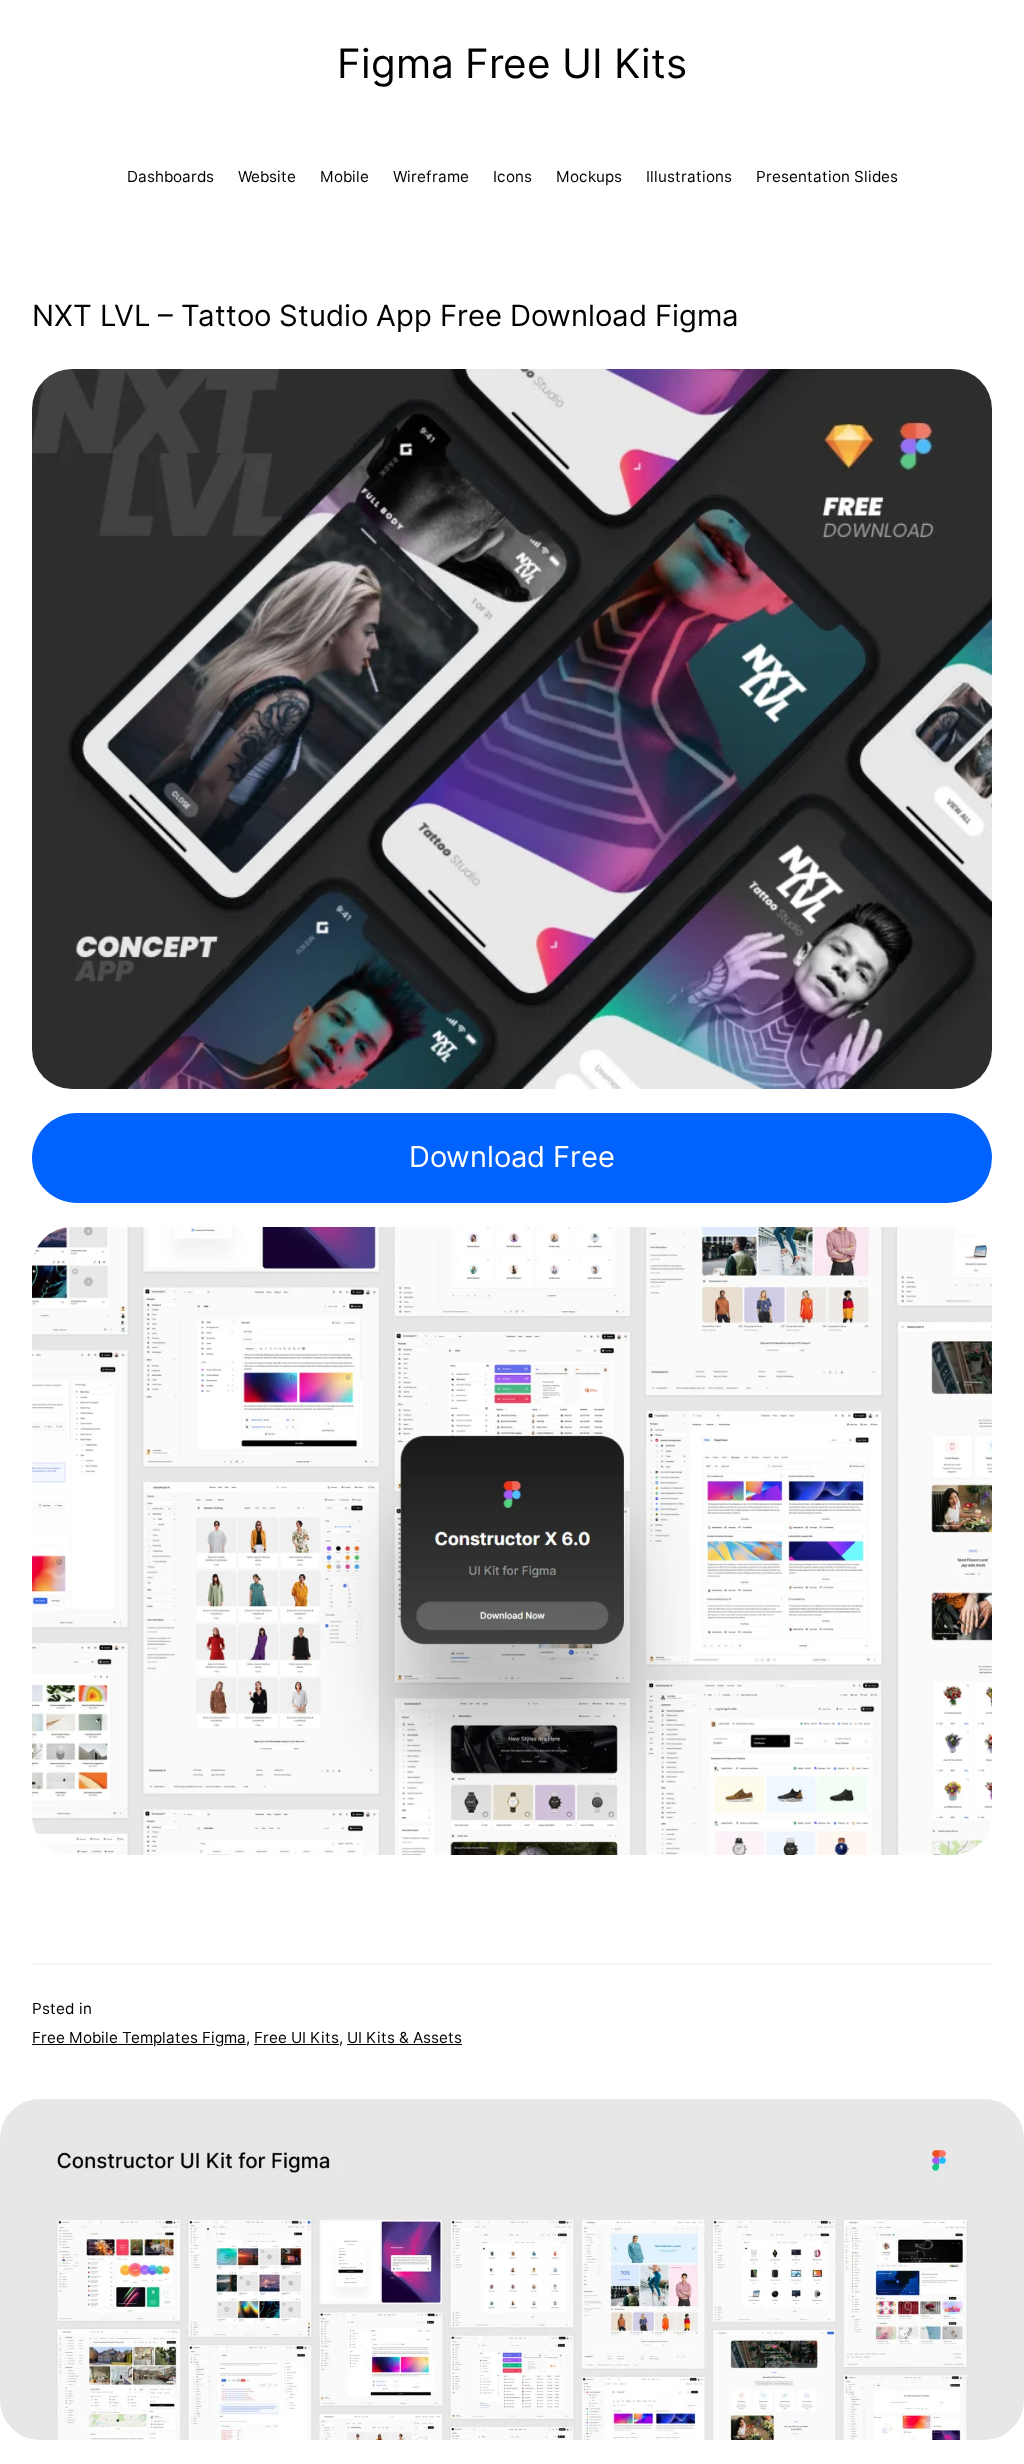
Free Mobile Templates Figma (139, 2037)
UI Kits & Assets (404, 2037)
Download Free (512, 1156)
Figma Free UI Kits (512, 63)
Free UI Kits (296, 2037)
